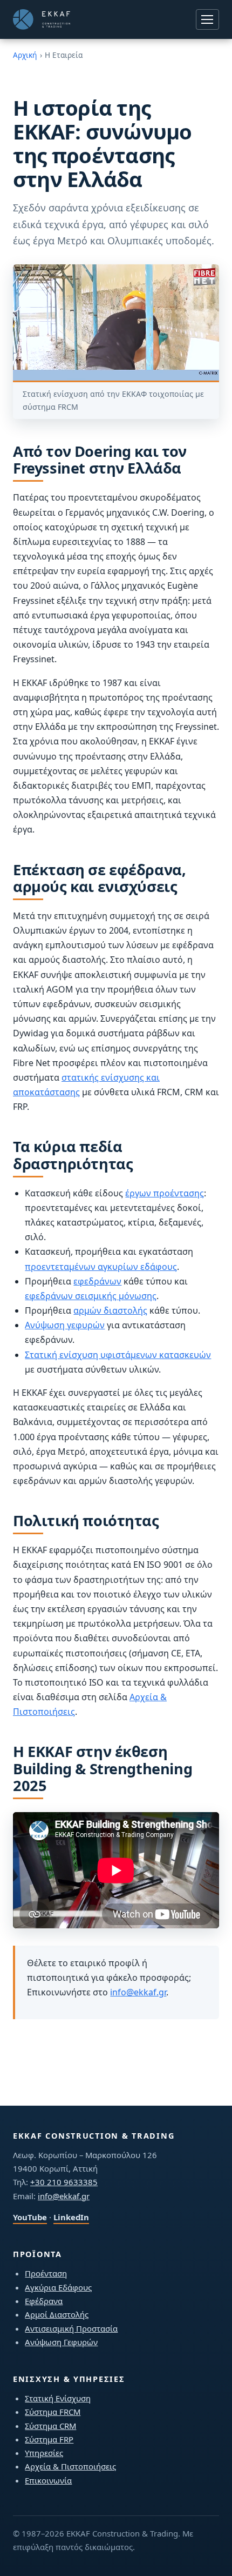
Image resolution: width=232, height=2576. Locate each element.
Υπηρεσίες (44, 2453)
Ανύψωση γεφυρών (65, 1325)
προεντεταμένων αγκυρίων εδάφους (101, 1267)
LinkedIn (71, 2217)
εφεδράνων (97, 1281)
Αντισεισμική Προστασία (71, 2328)
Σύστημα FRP (49, 2439)
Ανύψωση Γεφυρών (61, 2342)
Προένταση (46, 2273)
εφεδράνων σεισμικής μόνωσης (91, 1296)
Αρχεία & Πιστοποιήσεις (70, 2466)
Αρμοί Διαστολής (57, 2314)
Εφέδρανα (44, 2301)
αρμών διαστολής (110, 1310)
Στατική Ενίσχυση (58, 2398)
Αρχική (25, 55)
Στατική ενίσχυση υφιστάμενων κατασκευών (118, 1355)
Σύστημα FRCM (53, 2412)
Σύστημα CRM (50, 2426)
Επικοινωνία (48, 2480)
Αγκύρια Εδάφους (58, 2287)
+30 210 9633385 (64, 2182)
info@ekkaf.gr (138, 1992)
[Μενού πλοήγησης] (207, 19)
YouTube (30, 2217)
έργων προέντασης (165, 1193)
